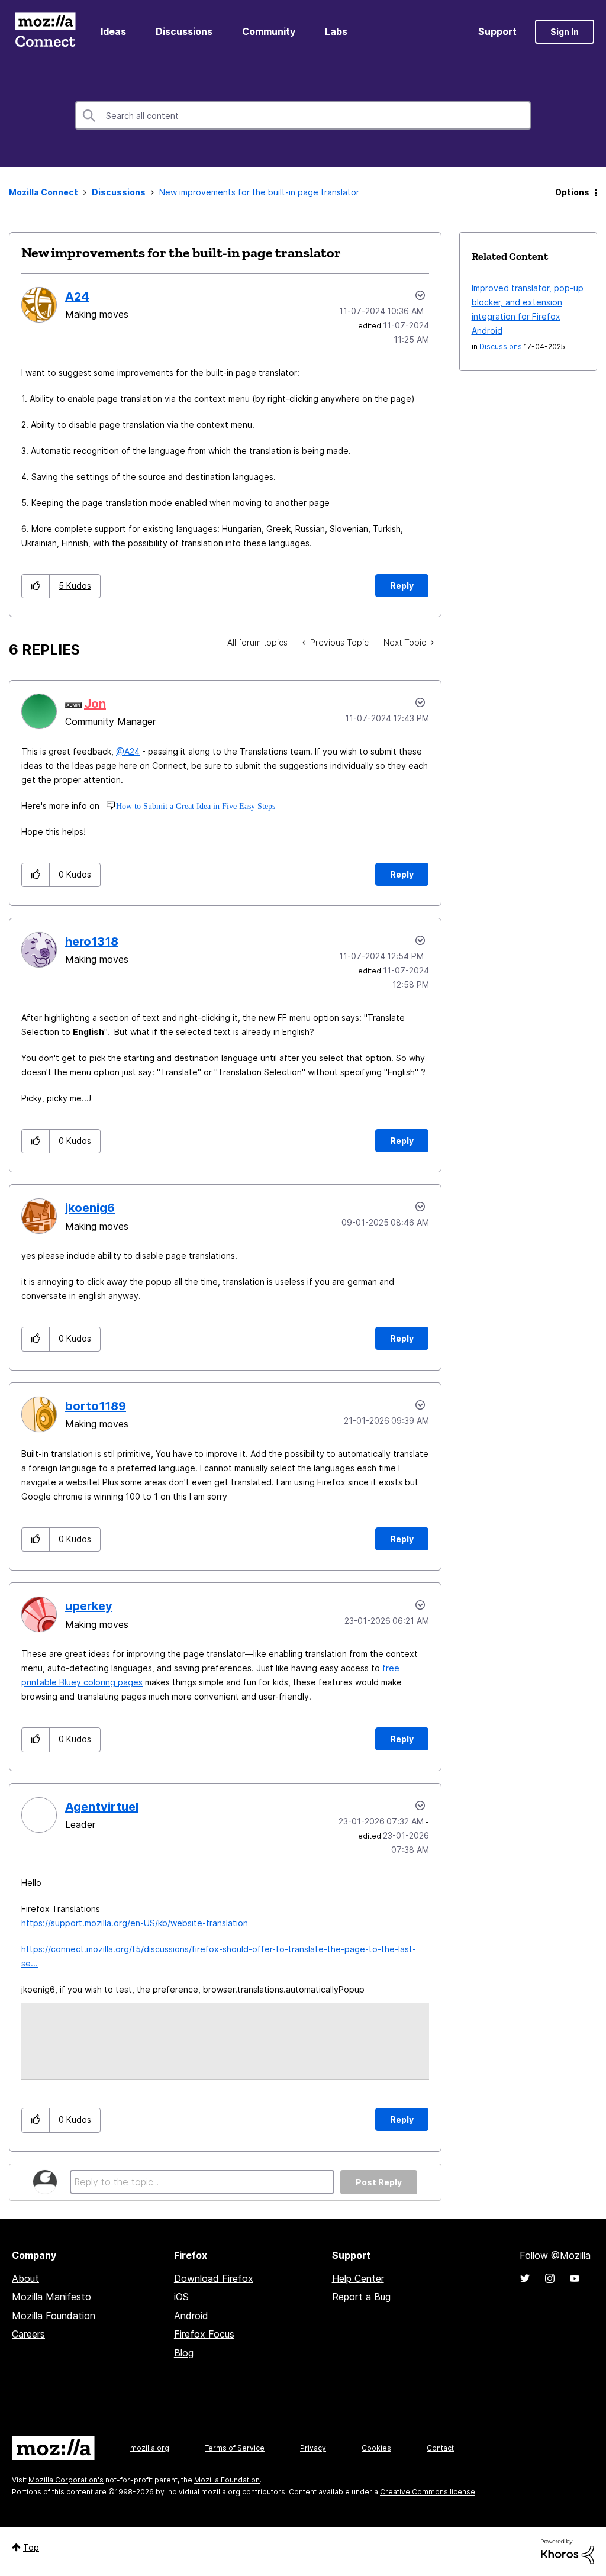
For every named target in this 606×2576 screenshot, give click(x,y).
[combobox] (303, 115)
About (25, 2278)
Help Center (358, 2278)
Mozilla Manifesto (51, 2297)
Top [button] (31, 2547)
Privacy (313, 2448)
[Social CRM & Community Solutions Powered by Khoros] (568, 2551)
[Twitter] (525, 2278)
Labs (336, 31)
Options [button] (572, 192)
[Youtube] (575, 2278)
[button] (36, 586)
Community (269, 31)
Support (497, 31)
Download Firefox (214, 2278)
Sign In (565, 32)
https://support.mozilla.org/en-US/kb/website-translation (135, 1923)
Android (191, 2316)
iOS (181, 2297)
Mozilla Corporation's (66, 2480)
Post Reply (379, 2182)
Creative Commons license (428, 2492)
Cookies (376, 2448)
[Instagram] (550, 2278)
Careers (28, 2334)
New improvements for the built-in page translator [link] (259, 192)
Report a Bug (361, 2297)
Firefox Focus (204, 2334)
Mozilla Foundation (54, 2316)
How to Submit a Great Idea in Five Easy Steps (196, 806)
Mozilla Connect (45, 32)
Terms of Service (235, 2448)
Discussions (184, 31)
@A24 (128, 751)
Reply (402, 586)
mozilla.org (150, 2448)
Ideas (113, 31)
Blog (184, 2353)
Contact (440, 2448)
